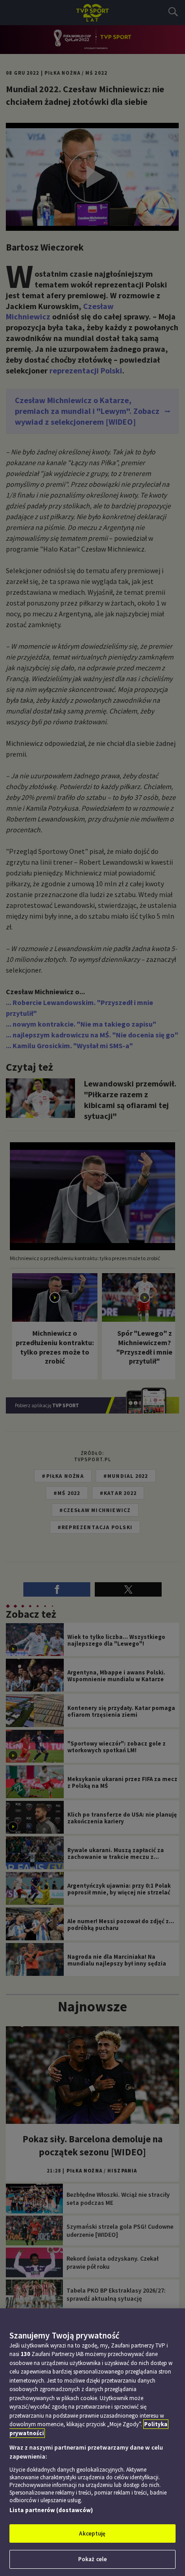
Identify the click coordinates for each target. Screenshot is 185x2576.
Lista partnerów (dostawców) (51, 2510)
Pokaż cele (92, 2559)
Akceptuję (92, 2533)
